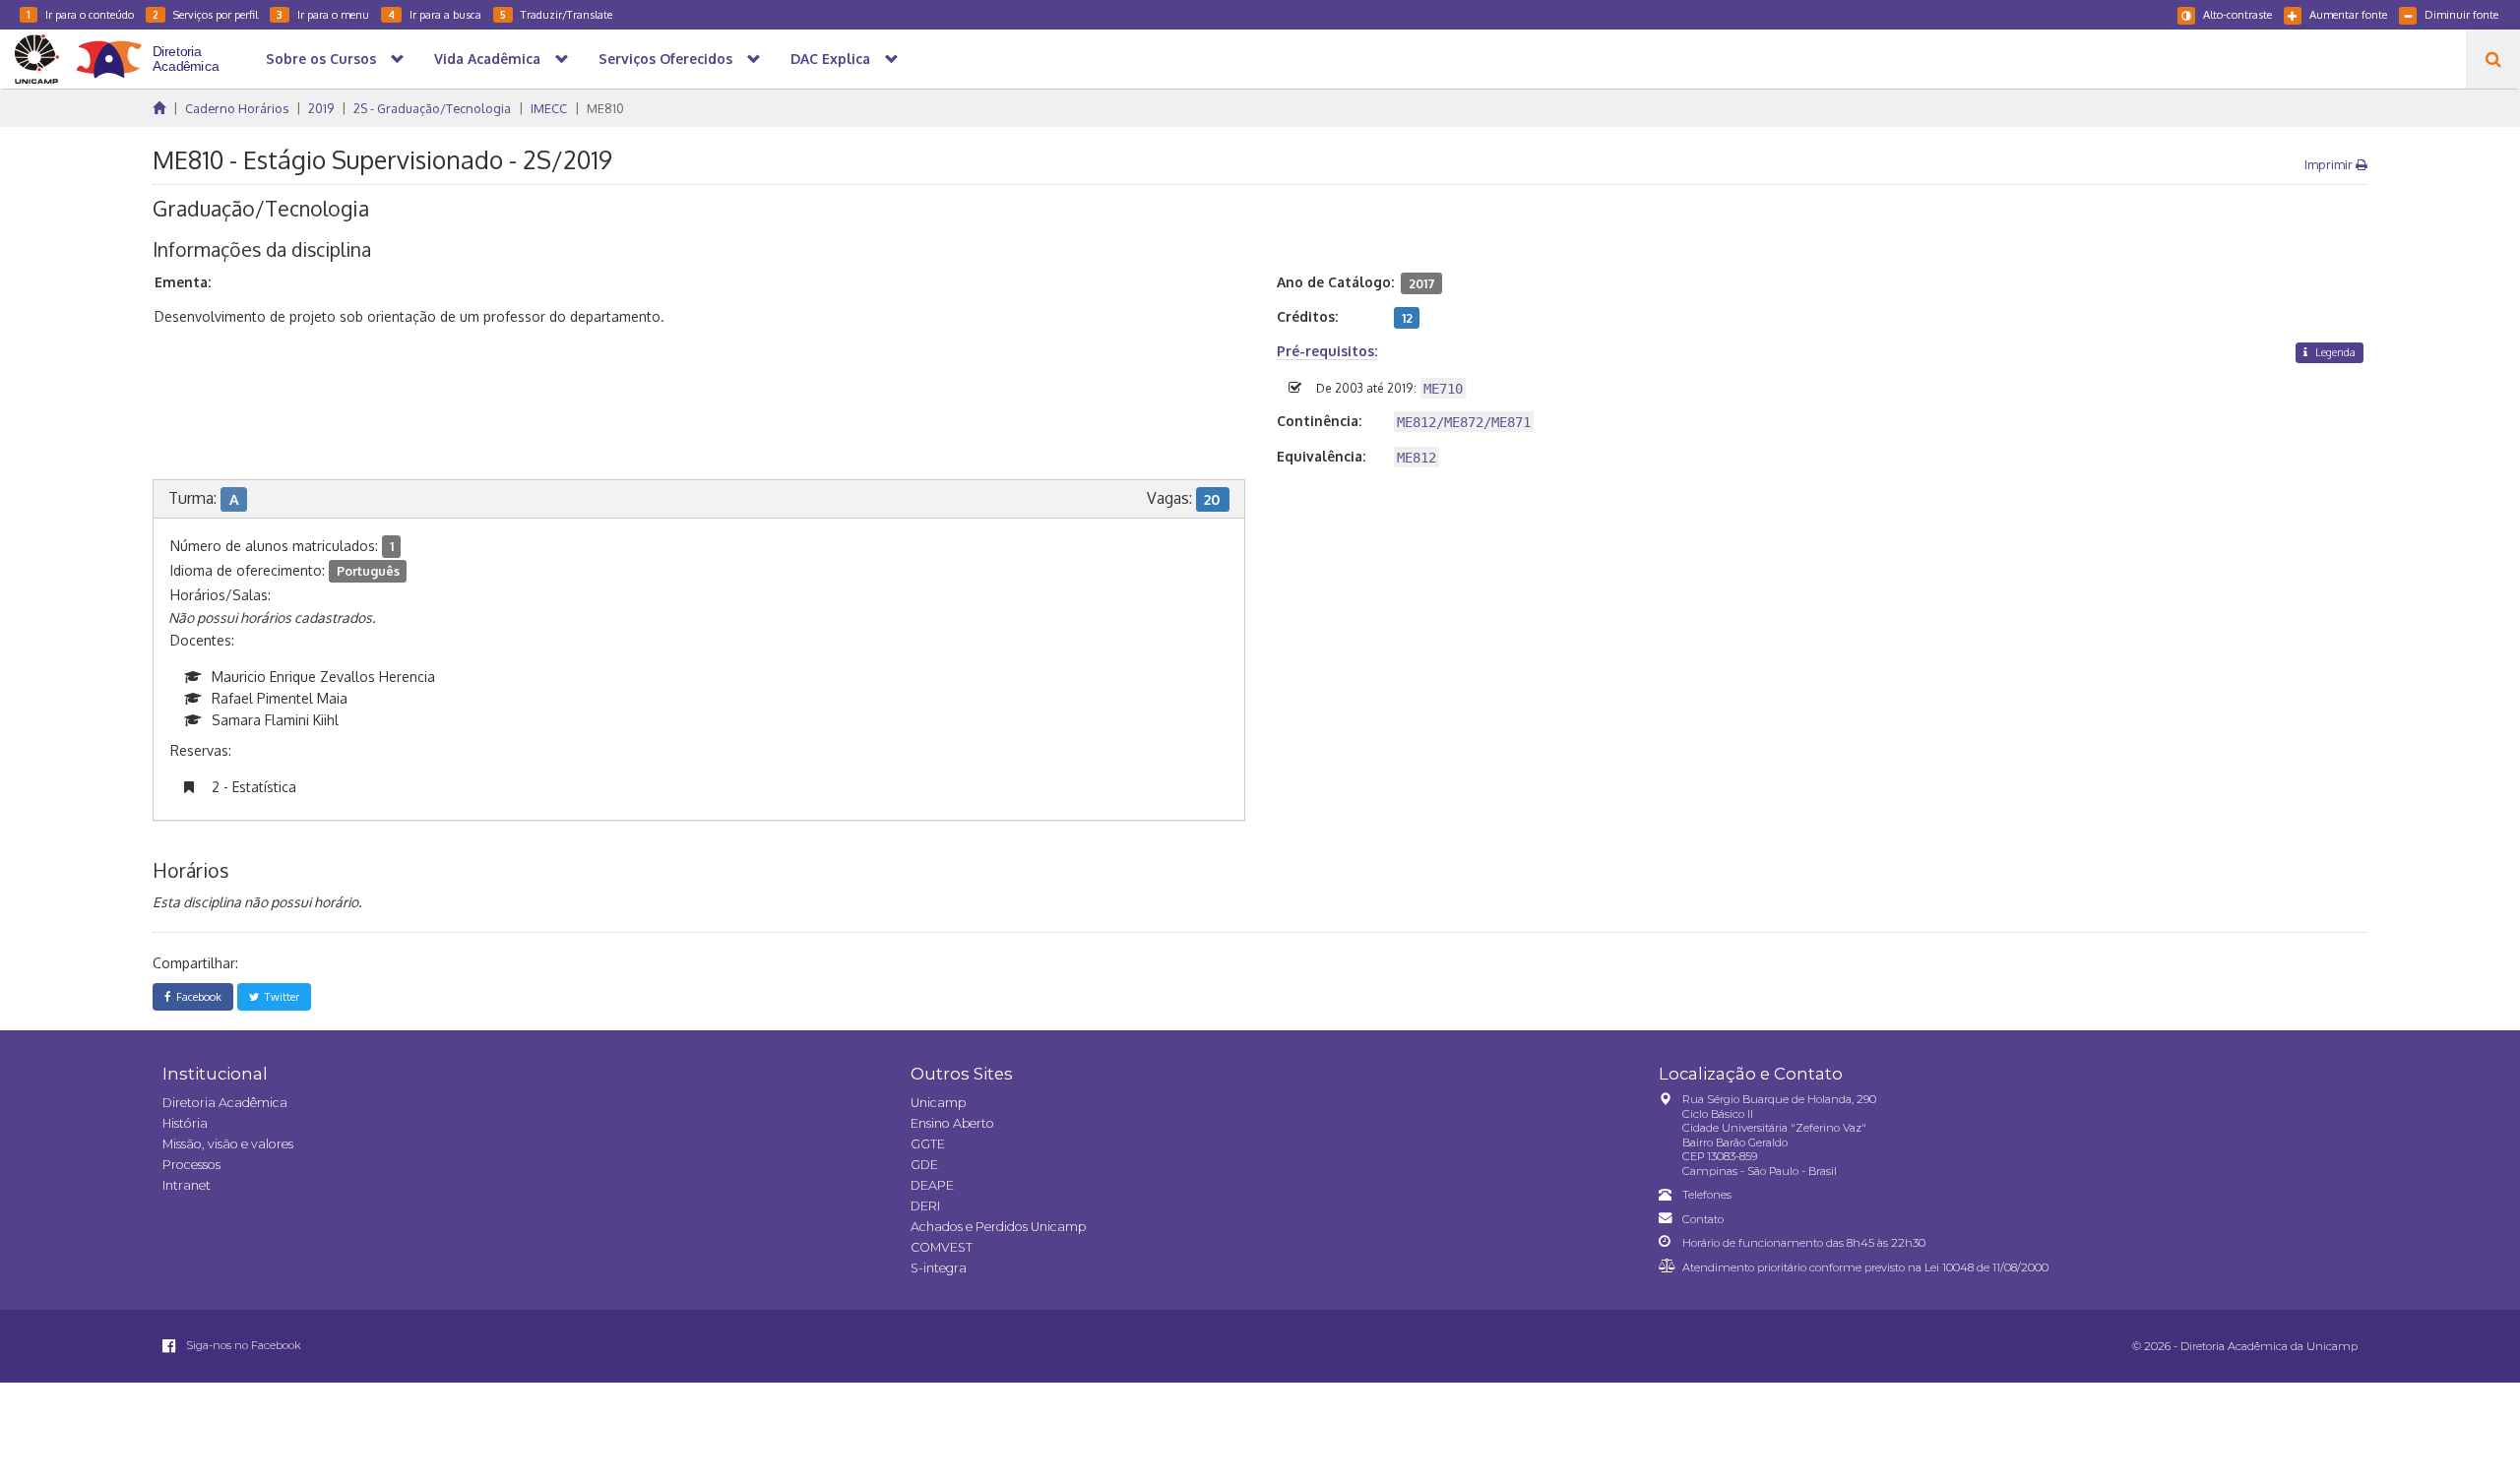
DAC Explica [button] (830, 59)
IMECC (549, 108)
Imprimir (2330, 164)
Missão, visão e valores (228, 1144)
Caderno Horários (237, 108)
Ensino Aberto (952, 1123)
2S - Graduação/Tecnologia (432, 108)
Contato (1703, 1219)
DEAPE (932, 1185)
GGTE (928, 1144)
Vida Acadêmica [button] (487, 59)
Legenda (2334, 352)
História (185, 1123)
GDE (924, 1165)
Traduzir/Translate (556, 14)
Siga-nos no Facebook (242, 1345)
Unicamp (938, 1103)
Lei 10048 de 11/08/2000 (1986, 1267)
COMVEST (942, 1247)
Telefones (1707, 1195)
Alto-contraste (2237, 14)
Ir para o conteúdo (80, 14)
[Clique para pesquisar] (2493, 59)
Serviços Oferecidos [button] (665, 59)
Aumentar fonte (2348, 14)
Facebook (196, 996)
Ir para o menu (323, 14)
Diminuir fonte (2461, 14)
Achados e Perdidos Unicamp (998, 1227)
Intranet (187, 1185)
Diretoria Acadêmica (225, 1103)
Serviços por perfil (205, 14)
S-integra (939, 1268)
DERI (925, 1206)
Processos (191, 1165)
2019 (321, 108)
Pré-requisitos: (1327, 351)
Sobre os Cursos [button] (321, 59)
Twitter (279, 996)
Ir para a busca (435, 14)
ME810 (605, 108)
